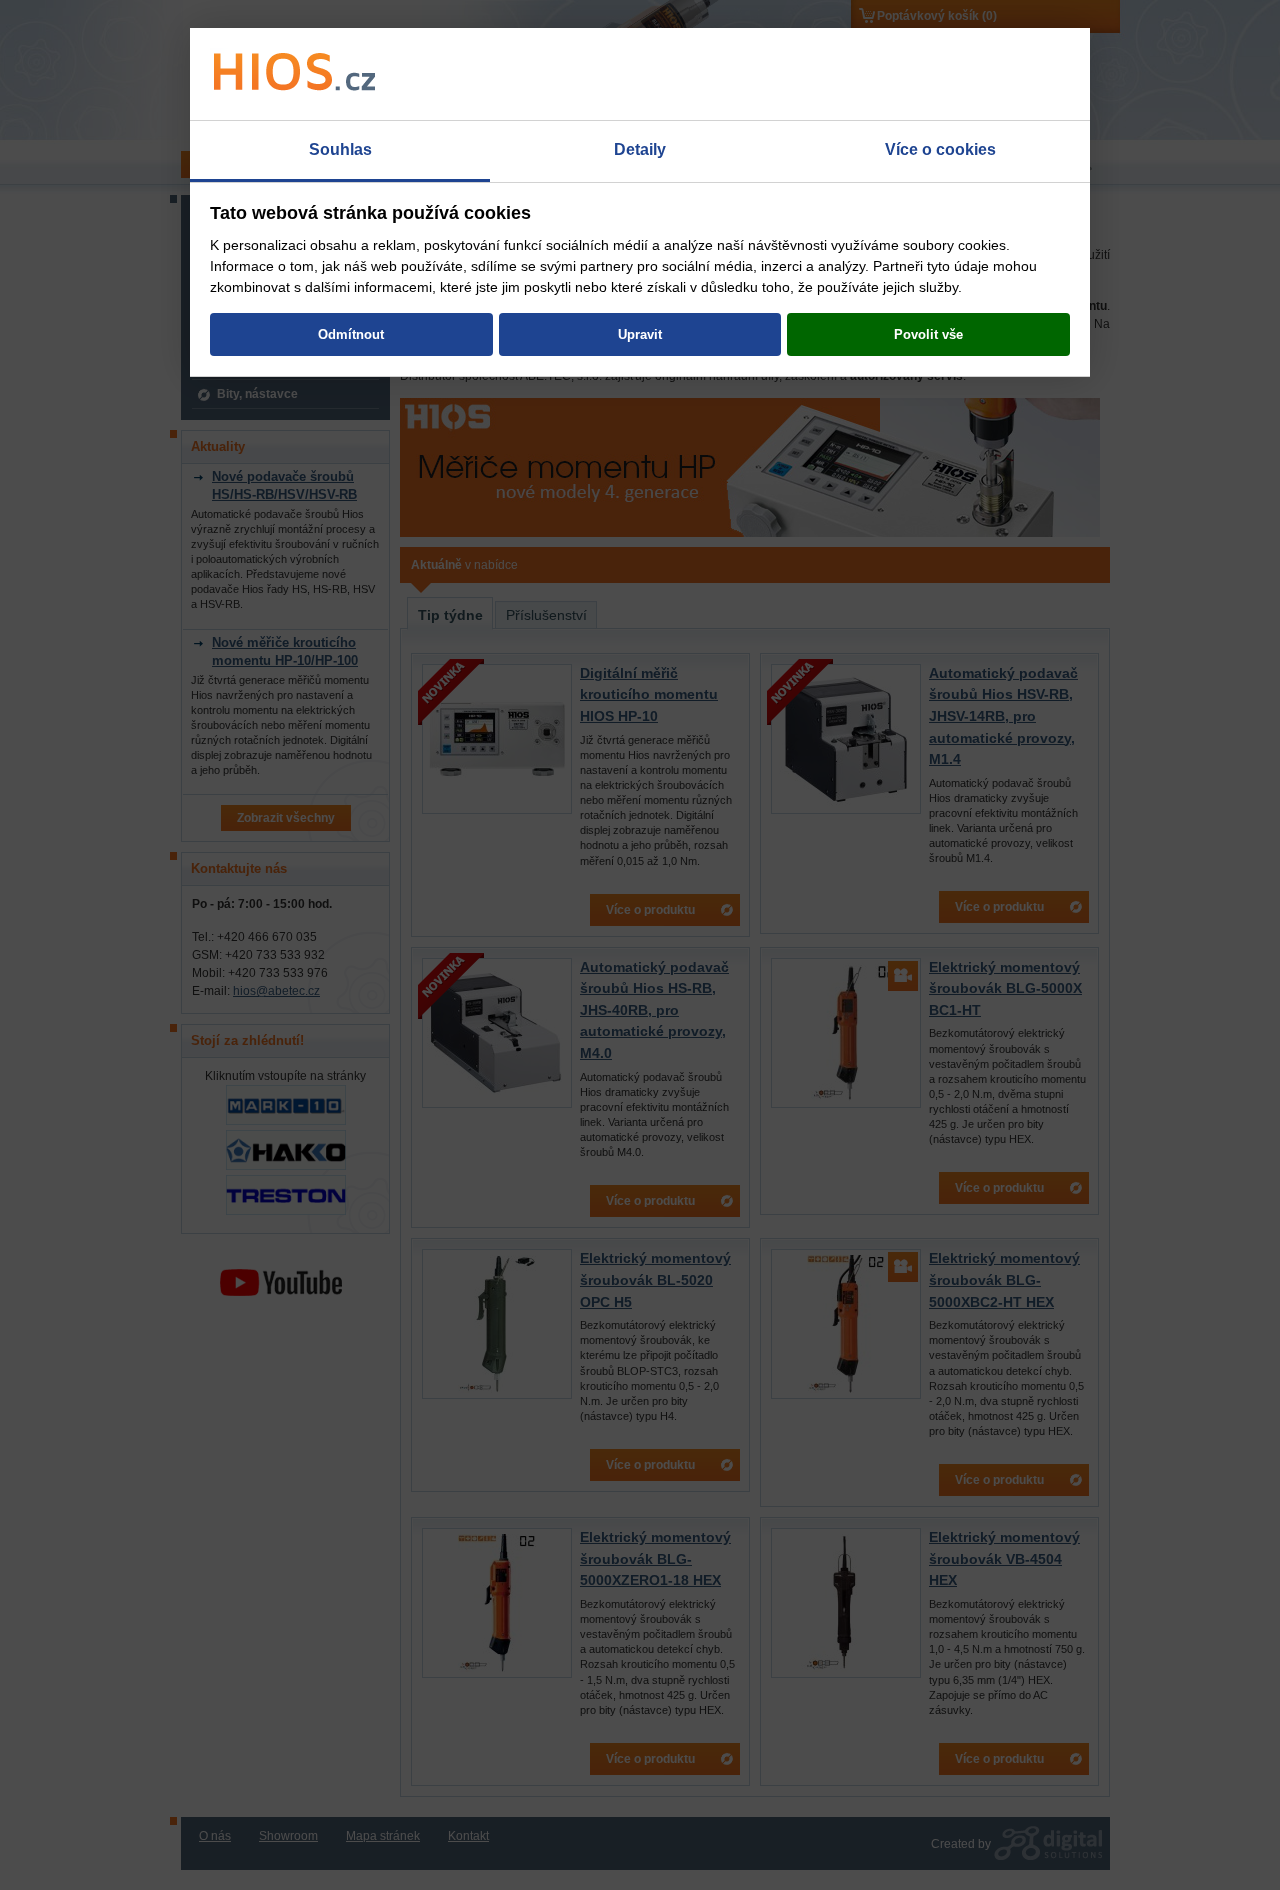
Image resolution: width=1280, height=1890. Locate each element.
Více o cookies (940, 149)
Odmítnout (351, 334)
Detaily (640, 149)
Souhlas (340, 149)
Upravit (640, 334)
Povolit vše (928, 334)
